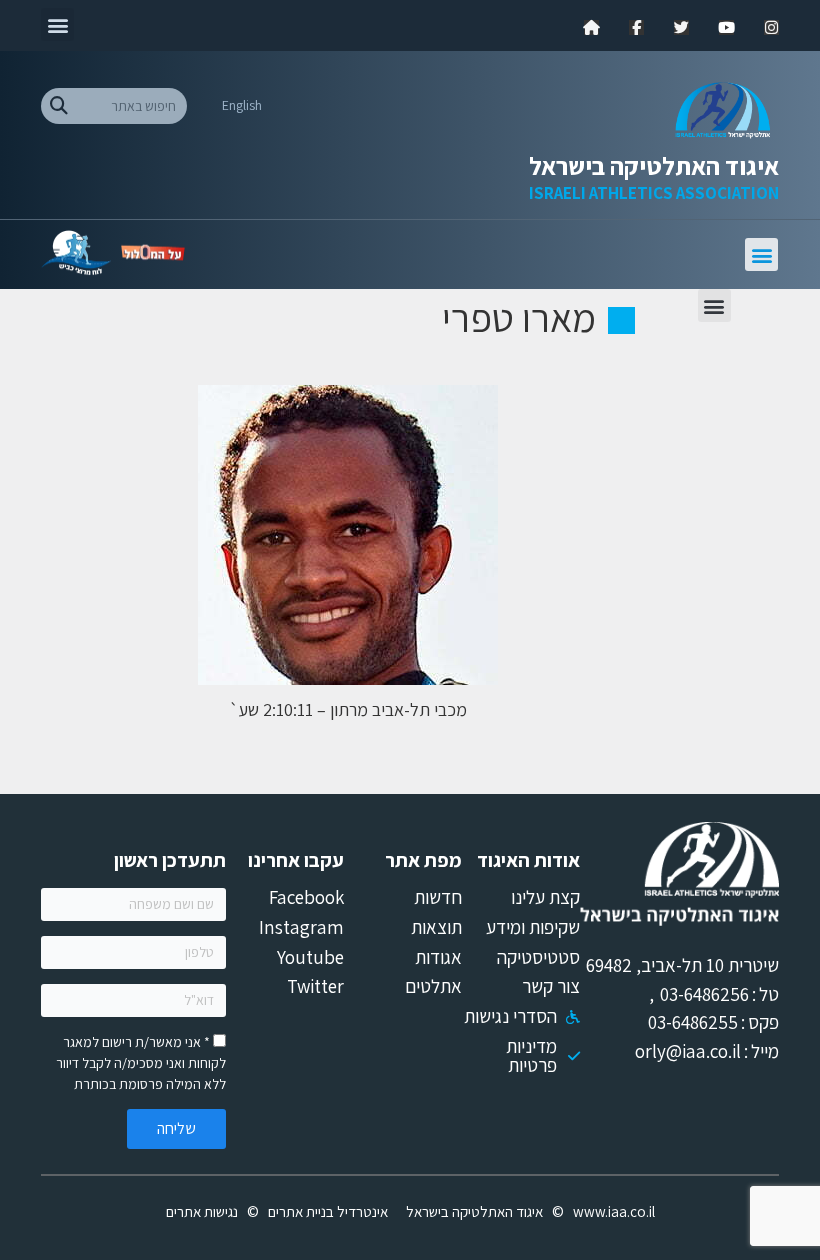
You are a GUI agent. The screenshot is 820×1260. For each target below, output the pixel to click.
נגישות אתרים (202, 1211)
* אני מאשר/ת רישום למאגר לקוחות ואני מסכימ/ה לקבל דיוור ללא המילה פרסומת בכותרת (141, 1062)
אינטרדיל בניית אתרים (328, 1211)
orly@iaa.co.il (688, 1051)
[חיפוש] (58, 106)
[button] (57, 24)
